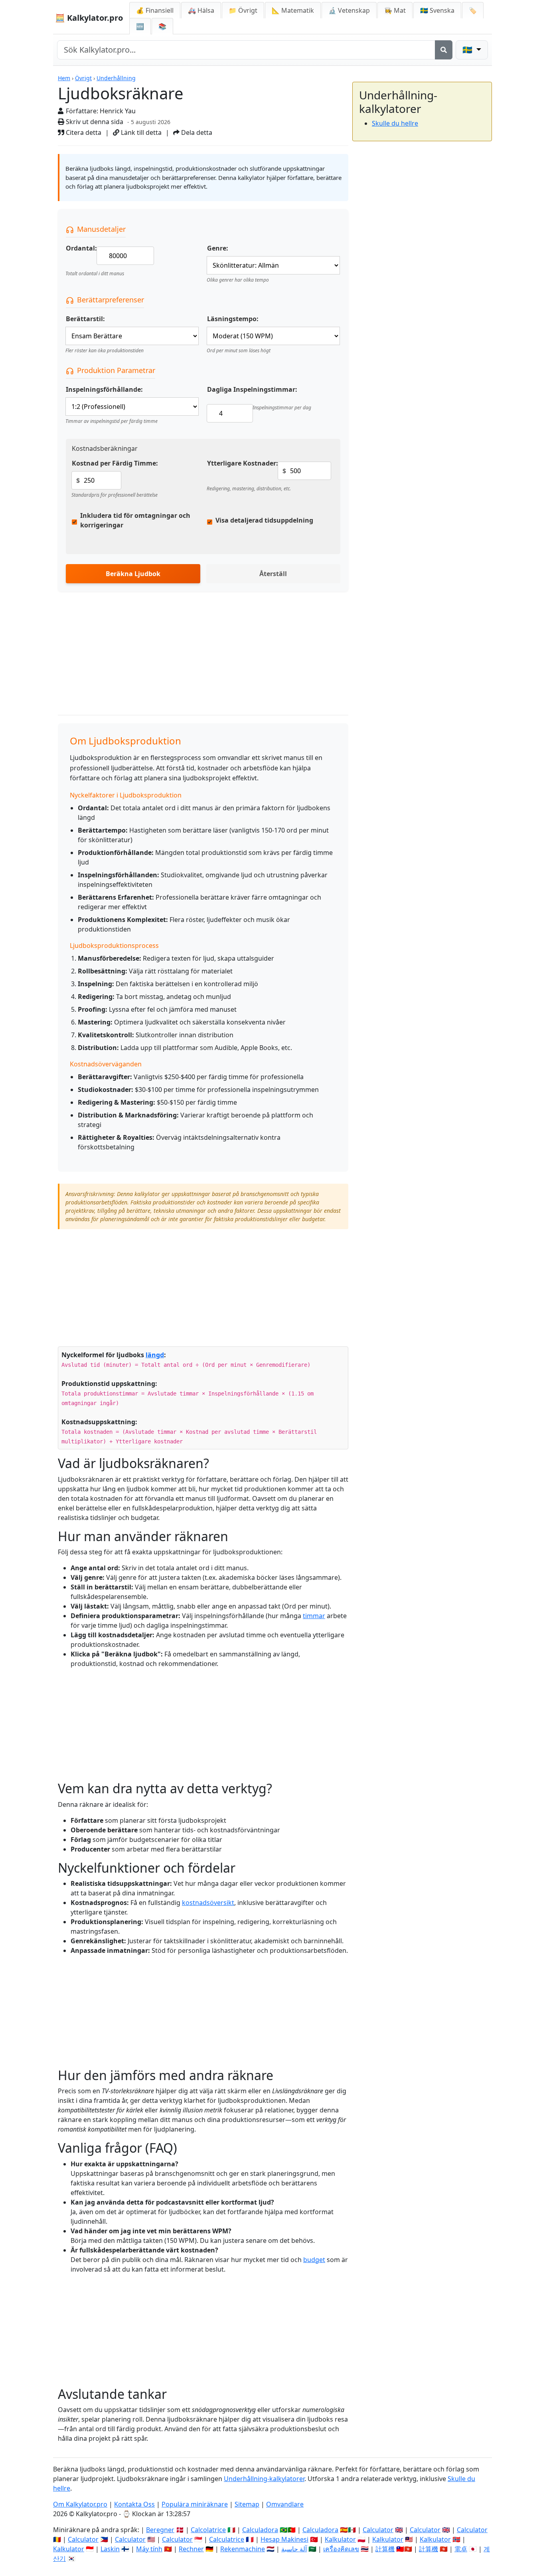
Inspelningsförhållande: (104, 389)
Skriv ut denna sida (94, 122)
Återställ (273, 574)
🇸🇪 (437, 10)
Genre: (218, 248)
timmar (314, 1616)
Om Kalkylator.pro (80, 2504)
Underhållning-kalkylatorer (264, 2479)
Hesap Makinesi (284, 2539)
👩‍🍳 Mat (395, 10)
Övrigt (83, 78)
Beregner (160, 2530)
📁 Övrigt (243, 10)
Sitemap (247, 2504)
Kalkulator (340, 2539)
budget (314, 2260)
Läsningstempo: (233, 319)
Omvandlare (285, 2504)
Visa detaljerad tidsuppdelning (264, 520)
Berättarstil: (85, 319)
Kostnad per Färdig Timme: (115, 463)
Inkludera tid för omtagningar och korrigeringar (135, 520)
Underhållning (116, 78)
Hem (64, 78)
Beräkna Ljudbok (133, 574)
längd (155, 1355)
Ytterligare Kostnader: (243, 463)
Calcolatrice (208, 2530)
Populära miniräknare (195, 2504)
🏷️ (473, 10)
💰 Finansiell (155, 10)
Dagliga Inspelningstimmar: (252, 389)
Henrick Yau (118, 111)
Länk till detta (140, 132)
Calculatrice (227, 2539)
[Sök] (444, 50)
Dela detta (196, 132)
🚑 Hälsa (201, 10)
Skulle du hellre (395, 123)
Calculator (378, 2530)
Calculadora (260, 2530)
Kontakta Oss (134, 2504)
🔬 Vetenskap (349, 10)
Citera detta (83, 132)
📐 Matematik (293, 10)
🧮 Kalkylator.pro (89, 18)
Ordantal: (81, 248)
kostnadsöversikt (208, 1903)
